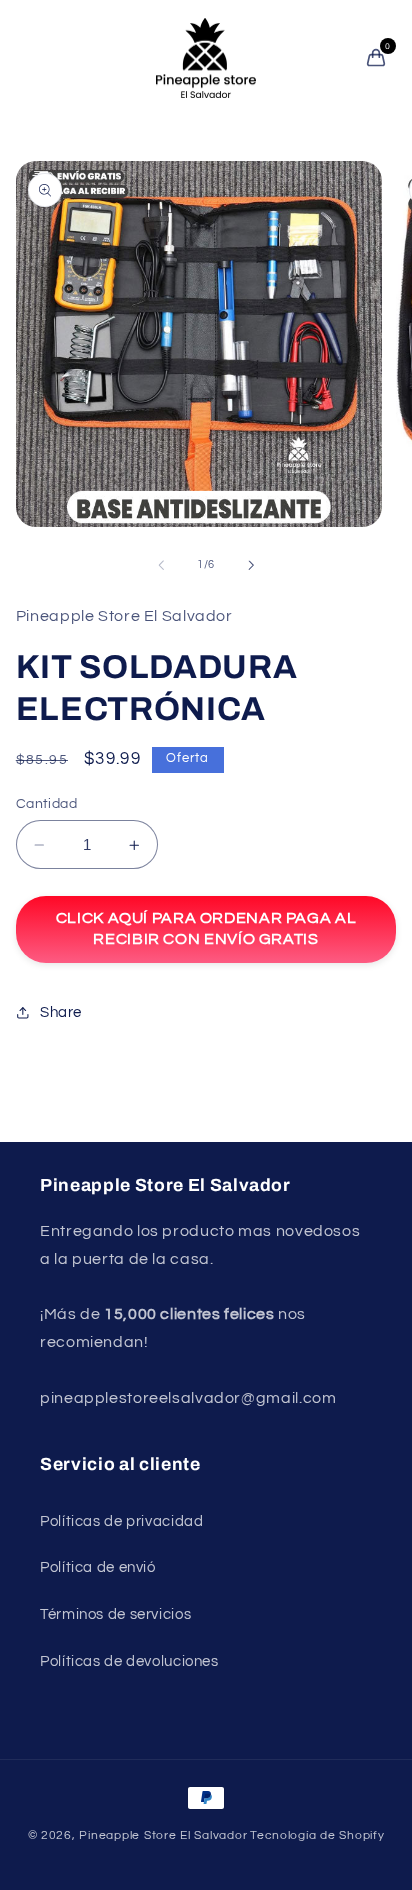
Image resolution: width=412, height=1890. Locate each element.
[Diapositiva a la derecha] (251, 565)
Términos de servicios (115, 1614)
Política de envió (98, 1567)
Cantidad (46, 804)
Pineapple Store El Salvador (163, 1835)
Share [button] (61, 1012)
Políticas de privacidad (122, 1521)
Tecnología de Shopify (317, 1835)
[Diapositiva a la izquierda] (161, 565)
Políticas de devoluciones (129, 1661)
